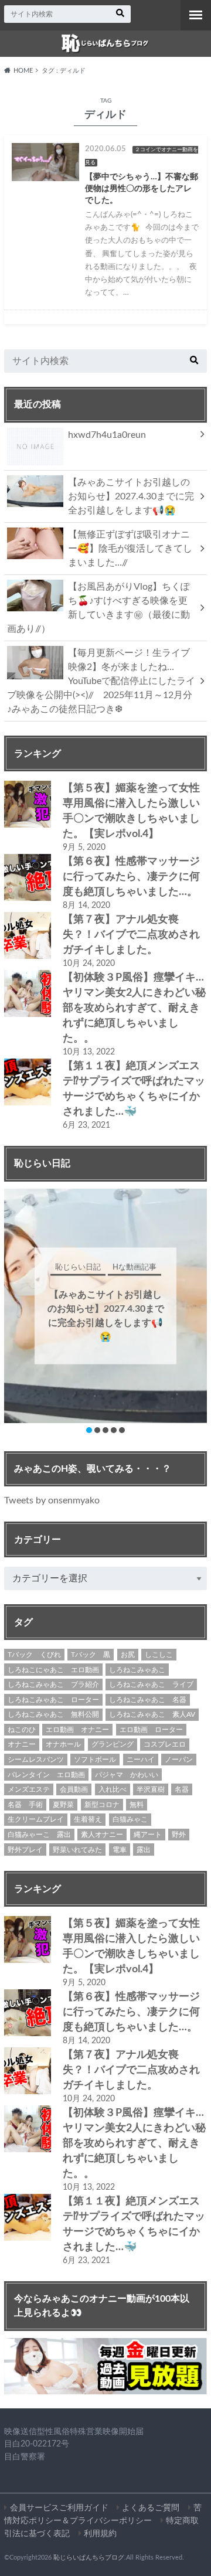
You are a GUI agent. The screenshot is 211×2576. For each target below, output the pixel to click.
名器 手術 (25, 1805)
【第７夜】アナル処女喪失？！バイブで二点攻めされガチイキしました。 (131, 935)
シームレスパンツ (36, 1760)
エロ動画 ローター (151, 1730)
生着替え (88, 1819)
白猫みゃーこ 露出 (39, 1835)
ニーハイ (141, 1760)
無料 (137, 1805)
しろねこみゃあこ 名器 (148, 1700)
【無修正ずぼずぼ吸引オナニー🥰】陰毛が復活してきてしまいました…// (130, 549)
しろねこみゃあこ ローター (53, 1700)
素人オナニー (102, 1835)
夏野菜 (63, 1805)
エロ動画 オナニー (77, 1730)
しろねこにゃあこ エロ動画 (53, 1670)
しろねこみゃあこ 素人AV (152, 1714)
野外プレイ (25, 1850)
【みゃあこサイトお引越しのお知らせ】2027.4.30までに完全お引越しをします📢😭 (131, 496)
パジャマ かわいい (127, 1775)
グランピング (113, 1744)
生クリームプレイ (36, 1819)
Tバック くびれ (34, 1655)
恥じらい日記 (110, 1267)
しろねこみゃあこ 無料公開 (53, 1714)
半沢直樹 (151, 1789)
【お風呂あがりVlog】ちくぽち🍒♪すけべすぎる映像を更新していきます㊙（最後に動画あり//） (98, 608)
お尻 (128, 1655)
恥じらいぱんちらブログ (89, 2558)
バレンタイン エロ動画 (46, 1775)
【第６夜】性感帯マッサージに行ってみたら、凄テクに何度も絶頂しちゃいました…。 (131, 877)
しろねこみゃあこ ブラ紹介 (53, 1685)
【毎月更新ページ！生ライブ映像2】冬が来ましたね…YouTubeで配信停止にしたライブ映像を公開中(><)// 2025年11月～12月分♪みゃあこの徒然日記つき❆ (101, 681)
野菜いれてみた (77, 1850)
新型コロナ (102, 1805)
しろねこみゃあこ (137, 1670)
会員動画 (74, 1789)
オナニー (22, 1744)
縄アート (148, 1835)
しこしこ (159, 1655)
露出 (144, 1850)
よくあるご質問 (151, 2508)
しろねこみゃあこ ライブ (151, 1685)
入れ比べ (113, 1789)
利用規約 (100, 2534)
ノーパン (179, 1760)
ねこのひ (22, 1730)
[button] (89, 1430)
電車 (120, 1850)
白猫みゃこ (130, 1819)
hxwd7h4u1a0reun (107, 435)
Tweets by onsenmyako (52, 1500)
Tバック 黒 (91, 1655)
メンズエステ (29, 1789)
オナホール (63, 1744)
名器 (182, 1789)
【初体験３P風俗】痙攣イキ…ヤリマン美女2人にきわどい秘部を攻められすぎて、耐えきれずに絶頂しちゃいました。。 (134, 1008)
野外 (179, 1835)
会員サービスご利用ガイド (59, 2508)
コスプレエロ (165, 1744)
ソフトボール (95, 1760)
